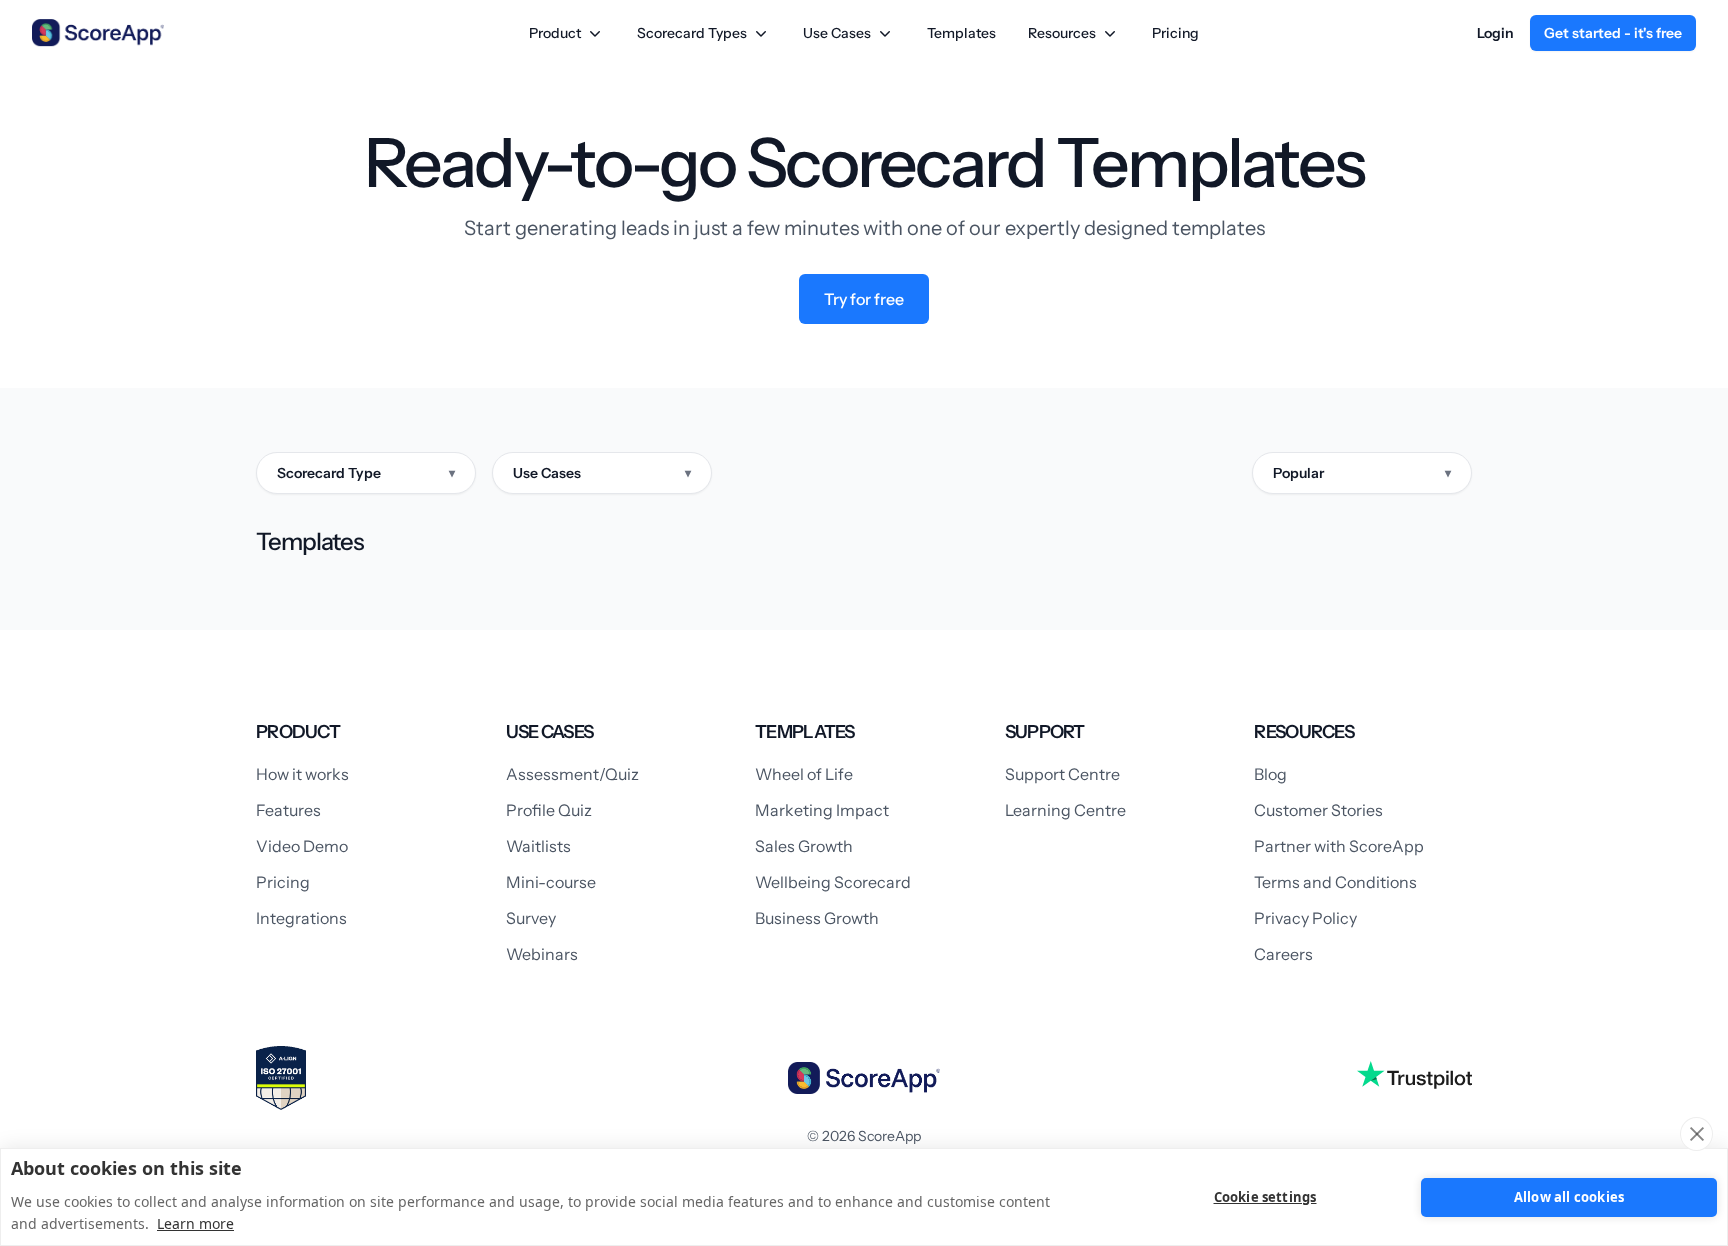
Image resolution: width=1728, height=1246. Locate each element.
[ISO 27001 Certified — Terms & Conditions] (281, 1078)
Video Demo (302, 846)
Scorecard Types (692, 33)
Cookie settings (1265, 1197)
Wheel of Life (804, 774)
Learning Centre (1065, 810)
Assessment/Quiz (572, 774)
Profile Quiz (549, 810)
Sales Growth (804, 846)
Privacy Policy (1305, 918)
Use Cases (837, 33)
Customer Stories (1318, 810)
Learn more (195, 1223)
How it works (302, 774)
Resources (1062, 33)
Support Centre (1062, 774)
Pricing (1175, 33)
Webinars (542, 954)
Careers (1283, 954)
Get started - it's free (1613, 33)
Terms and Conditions (1335, 882)
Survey (531, 918)
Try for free (864, 299)
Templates (961, 33)
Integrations (301, 918)
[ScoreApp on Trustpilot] (1414, 1075)
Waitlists (538, 846)
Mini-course (551, 882)
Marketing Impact (822, 810)
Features (288, 810)
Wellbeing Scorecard (833, 882)
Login (1495, 33)
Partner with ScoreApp (1339, 846)
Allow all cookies (1569, 1197)
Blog (1270, 774)
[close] (1696, 1134)
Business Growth (817, 918)
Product (555, 33)
